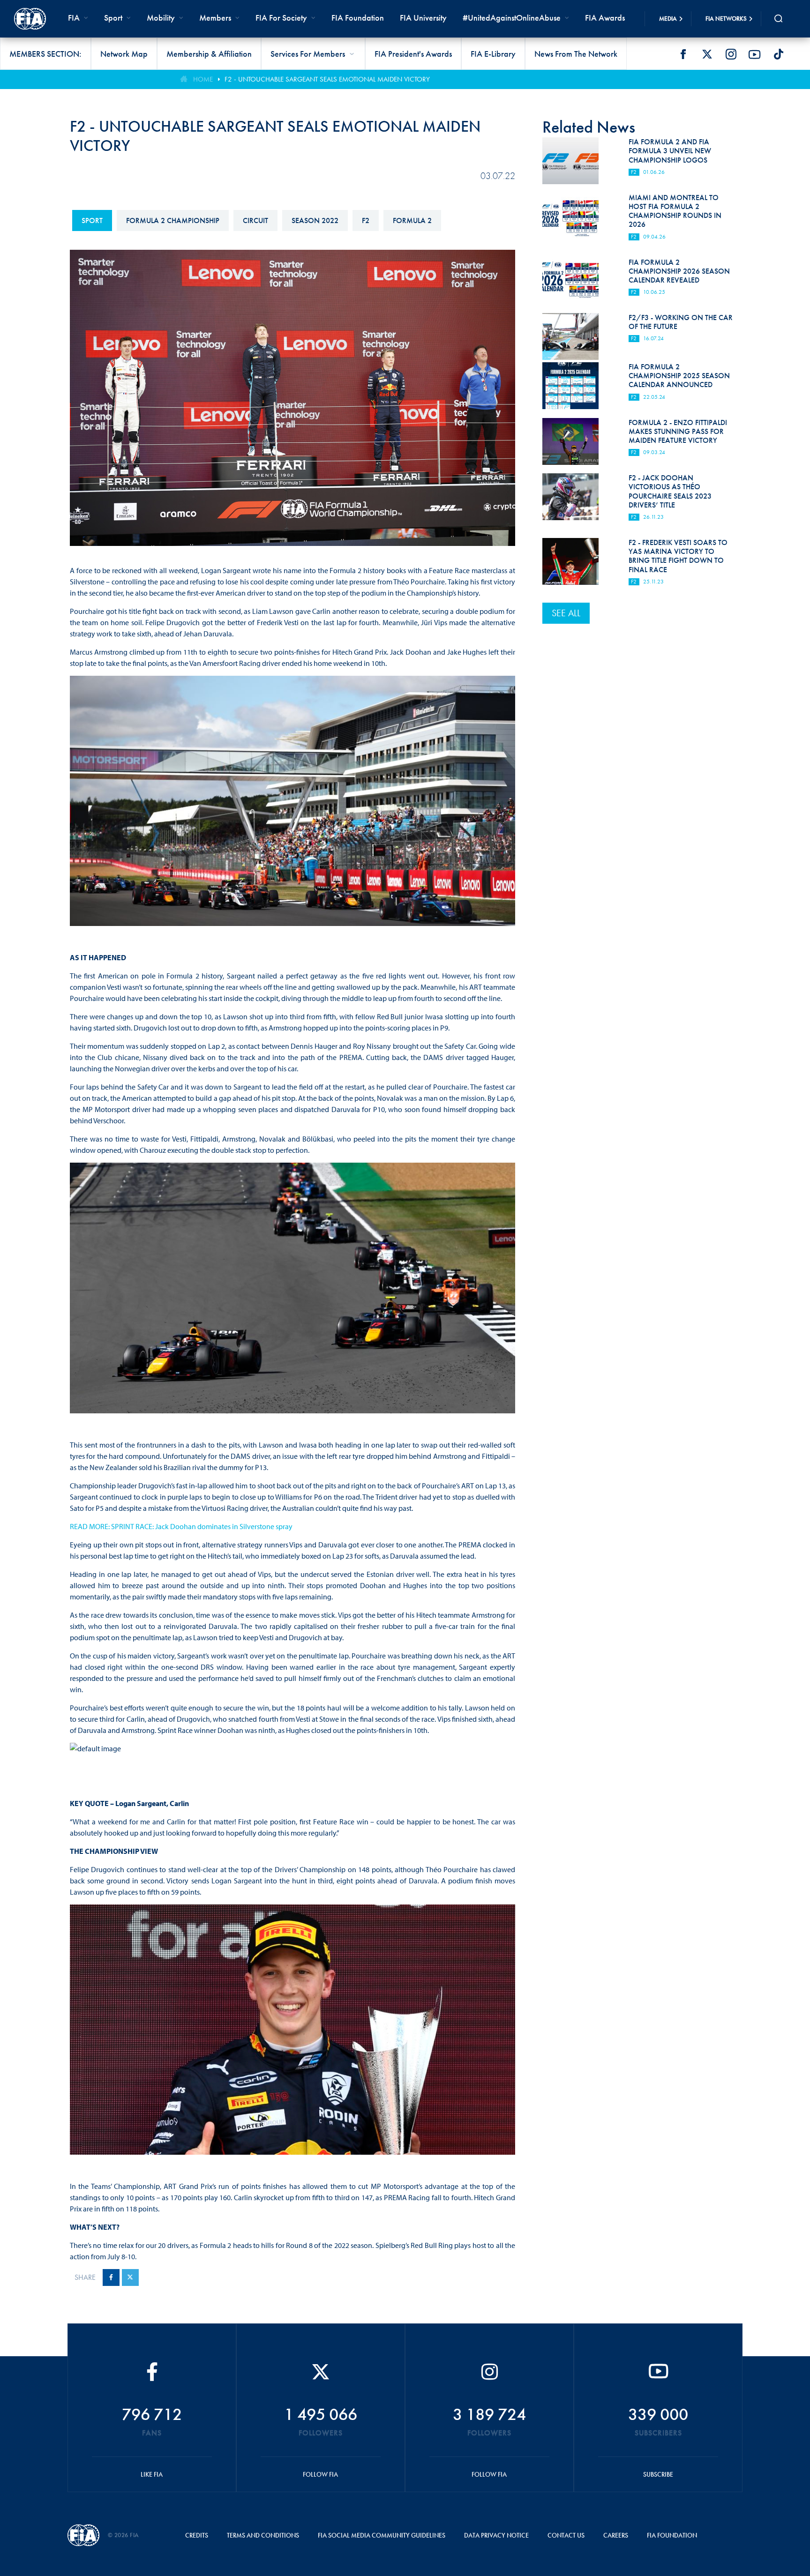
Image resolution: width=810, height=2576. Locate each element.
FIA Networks (726, 19)
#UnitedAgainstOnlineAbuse (512, 18)
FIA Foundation (358, 18)
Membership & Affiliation (209, 54)
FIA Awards (605, 18)
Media (668, 19)
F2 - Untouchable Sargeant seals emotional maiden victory (327, 79)
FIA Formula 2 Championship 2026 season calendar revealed (679, 271)
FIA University (423, 18)
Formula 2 (412, 220)
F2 (366, 220)
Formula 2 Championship (173, 220)
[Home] (30, 19)
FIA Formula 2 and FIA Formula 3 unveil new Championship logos (670, 151)
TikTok (779, 54)
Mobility (161, 18)
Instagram (731, 54)
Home (203, 79)
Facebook (683, 54)
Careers (616, 2535)
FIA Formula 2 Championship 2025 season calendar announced (679, 376)
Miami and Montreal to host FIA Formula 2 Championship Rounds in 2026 (675, 211)
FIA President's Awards (413, 54)
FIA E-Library (493, 54)
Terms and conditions (263, 2535)
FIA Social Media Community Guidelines (382, 2535)
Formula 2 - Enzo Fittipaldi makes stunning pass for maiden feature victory (678, 431)
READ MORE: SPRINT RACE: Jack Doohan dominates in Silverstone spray (181, 1526)
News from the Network (576, 54)
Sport (92, 220)
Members (215, 18)
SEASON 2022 (315, 220)
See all (566, 613)
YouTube (755, 54)
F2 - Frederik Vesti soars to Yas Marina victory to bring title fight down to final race (678, 556)
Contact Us (566, 2535)
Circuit (255, 220)
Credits (197, 2535)
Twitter (707, 54)
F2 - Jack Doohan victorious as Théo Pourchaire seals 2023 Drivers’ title (670, 491)
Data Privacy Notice (496, 2535)
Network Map (124, 54)
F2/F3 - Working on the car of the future (681, 322)
